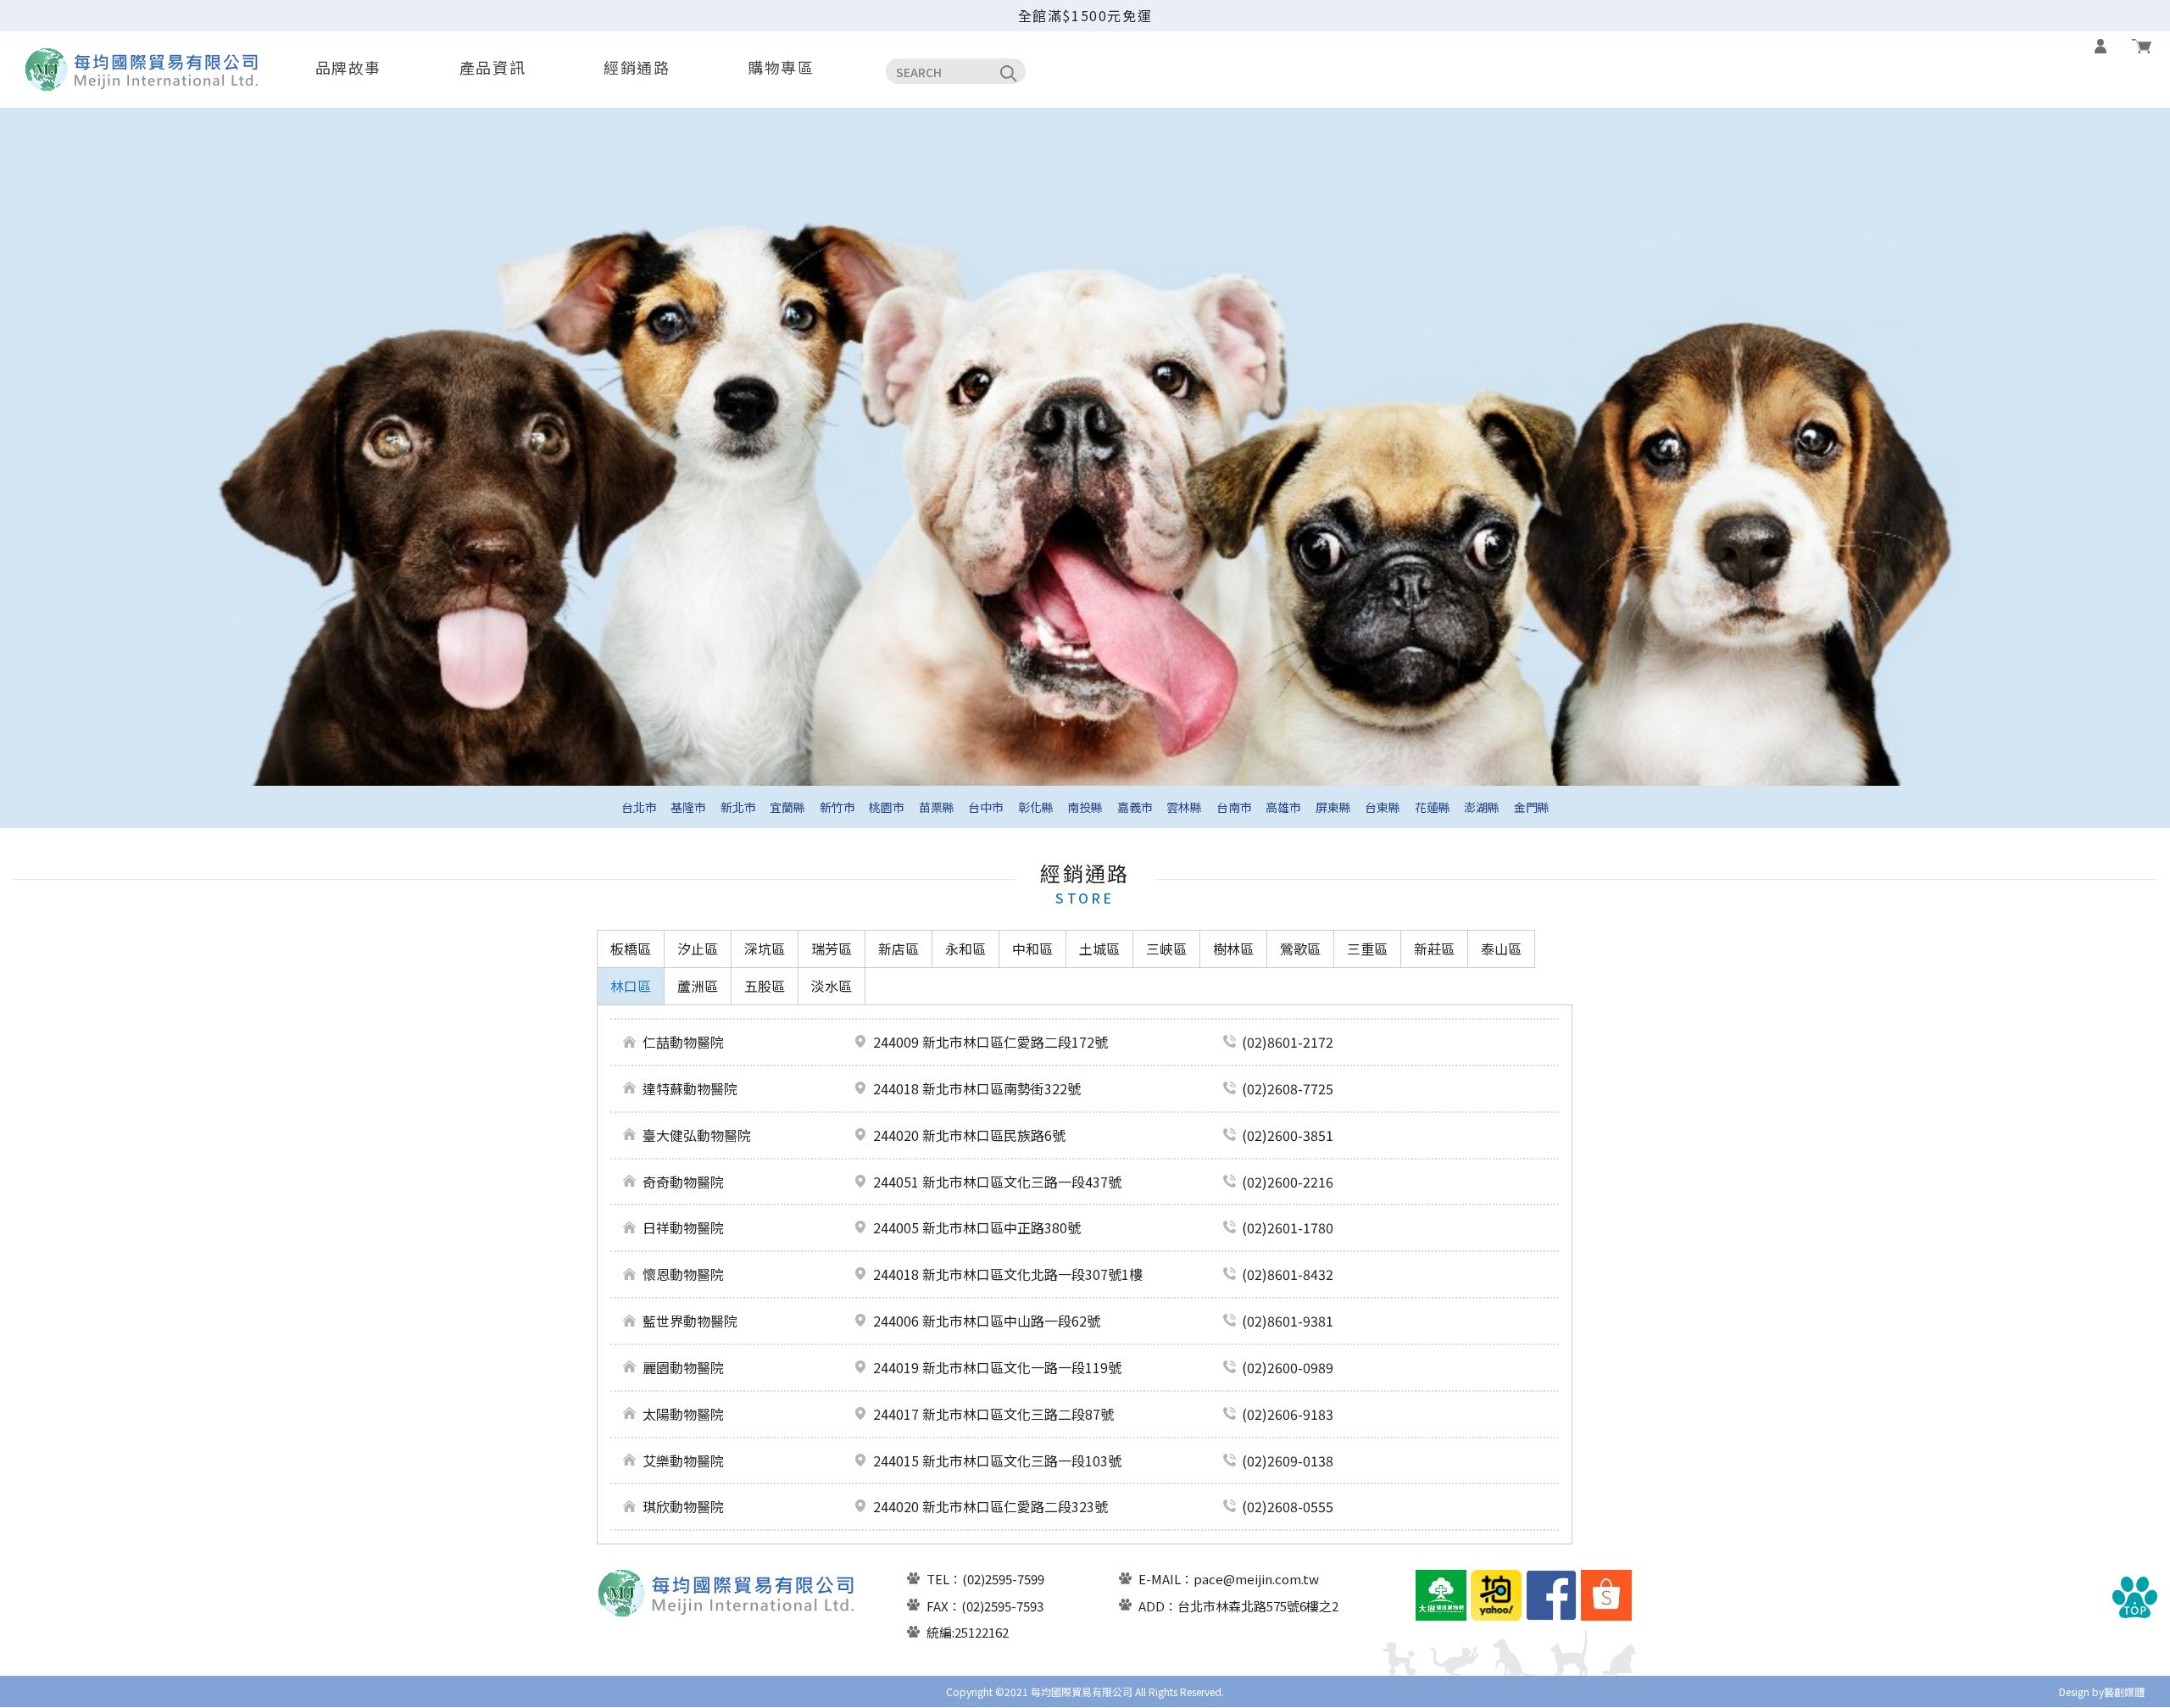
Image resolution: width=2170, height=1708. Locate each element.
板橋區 (631, 949)
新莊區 (1434, 949)
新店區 (899, 949)
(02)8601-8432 (1288, 1274)
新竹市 (837, 807)
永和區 (965, 949)
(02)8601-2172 (1288, 1042)
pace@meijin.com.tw (1256, 1579)
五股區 (765, 986)
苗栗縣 (937, 807)
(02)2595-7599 (1003, 1579)
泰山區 (1501, 949)
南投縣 (1085, 807)
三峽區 (1166, 949)
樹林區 (1233, 949)
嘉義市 (1135, 807)
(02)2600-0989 (1288, 1367)
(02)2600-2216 (1288, 1182)
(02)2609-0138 (1288, 1460)
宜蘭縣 (787, 807)
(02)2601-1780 (1288, 1227)
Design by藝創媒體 (2102, 1691)
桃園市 (887, 807)
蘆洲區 (698, 986)
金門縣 (1532, 807)
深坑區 (765, 949)
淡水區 (832, 986)
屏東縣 (1333, 807)
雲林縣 (1184, 807)
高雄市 (1283, 807)
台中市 (986, 807)
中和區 (1032, 949)
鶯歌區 (1300, 949)
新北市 (738, 807)
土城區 (1099, 949)
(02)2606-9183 (1288, 1414)
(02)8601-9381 (1288, 1321)
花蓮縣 (1433, 807)
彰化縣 (1036, 807)
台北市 (639, 807)
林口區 (631, 986)
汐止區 (698, 949)
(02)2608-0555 (1288, 1506)
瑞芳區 (832, 949)
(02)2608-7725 (1288, 1088)
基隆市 (688, 807)
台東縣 (1383, 807)
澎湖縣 (1482, 807)
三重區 (1367, 949)
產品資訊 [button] (492, 67)
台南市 (1234, 807)
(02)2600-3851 (1288, 1135)
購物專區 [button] (781, 67)
